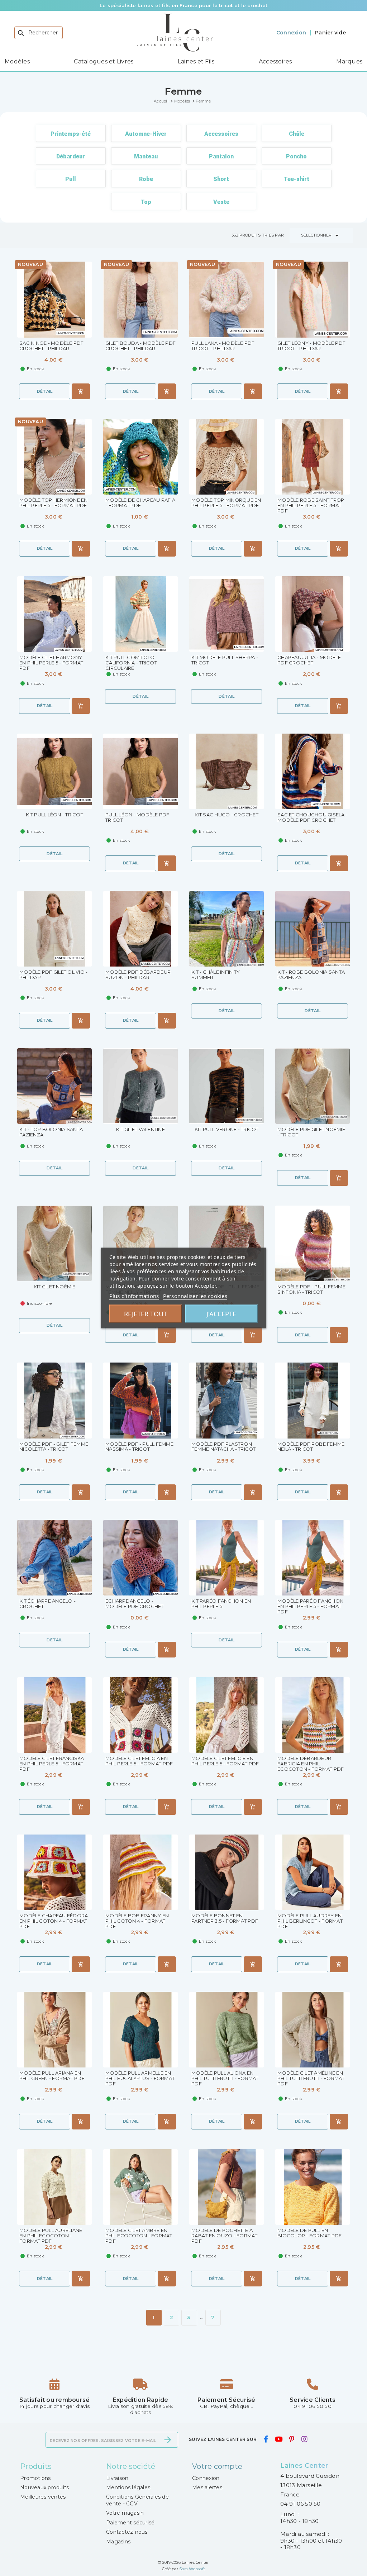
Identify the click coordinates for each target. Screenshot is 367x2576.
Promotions (35, 2478)
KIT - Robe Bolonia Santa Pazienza (311, 975)
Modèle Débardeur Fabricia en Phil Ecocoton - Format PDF (311, 1764)
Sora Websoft (192, 2569)
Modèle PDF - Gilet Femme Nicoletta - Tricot (54, 1447)
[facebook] (266, 2439)
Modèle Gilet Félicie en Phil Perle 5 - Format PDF (225, 1761)
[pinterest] (292, 2439)
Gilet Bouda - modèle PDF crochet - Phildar (140, 346)
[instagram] (304, 2439)
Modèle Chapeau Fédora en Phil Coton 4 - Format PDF (54, 1921)
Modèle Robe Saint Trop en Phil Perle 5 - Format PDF (311, 505)
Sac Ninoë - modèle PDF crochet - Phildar (52, 346)
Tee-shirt (296, 179)
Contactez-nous (127, 2532)
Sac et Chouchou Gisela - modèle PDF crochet (313, 817)
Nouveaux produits (44, 2487)
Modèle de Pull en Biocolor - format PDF (309, 2233)
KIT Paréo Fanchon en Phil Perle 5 (221, 1604)
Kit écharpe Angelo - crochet (47, 1604)
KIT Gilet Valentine (140, 1129)
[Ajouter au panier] (81, 391)
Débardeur (71, 156)
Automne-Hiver (146, 134)
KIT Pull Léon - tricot (54, 815)
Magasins (118, 2542)
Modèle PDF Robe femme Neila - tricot (311, 1447)
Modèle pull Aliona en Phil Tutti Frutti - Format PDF (225, 2078)
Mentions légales (128, 2487)
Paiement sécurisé (130, 2523)
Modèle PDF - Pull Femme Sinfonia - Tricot (311, 1289)
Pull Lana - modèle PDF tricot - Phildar (223, 346)
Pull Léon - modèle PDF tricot (137, 817)
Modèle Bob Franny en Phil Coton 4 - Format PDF (137, 1921)
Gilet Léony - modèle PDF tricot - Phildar (311, 346)
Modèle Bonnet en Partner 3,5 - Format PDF (225, 1918)
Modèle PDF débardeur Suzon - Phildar (138, 975)
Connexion (206, 2478)
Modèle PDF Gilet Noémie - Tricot (311, 1132)
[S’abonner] (168, 2440)
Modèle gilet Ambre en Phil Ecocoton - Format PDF (139, 2236)
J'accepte (221, 1314)
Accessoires (221, 134)
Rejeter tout (146, 1314)
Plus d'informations (134, 1296)
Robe (146, 179)
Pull (71, 179)
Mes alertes (207, 2487)
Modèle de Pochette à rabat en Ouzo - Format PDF (225, 2236)
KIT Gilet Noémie (55, 1287)
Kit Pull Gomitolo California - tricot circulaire (131, 663)
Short (221, 179)
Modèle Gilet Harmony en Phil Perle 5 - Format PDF (51, 663)
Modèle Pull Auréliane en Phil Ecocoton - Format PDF (51, 2236)
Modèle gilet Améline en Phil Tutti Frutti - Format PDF (311, 2078)
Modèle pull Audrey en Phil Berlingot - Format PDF (310, 1921)
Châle (297, 134)
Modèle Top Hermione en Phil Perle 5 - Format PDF (54, 503)
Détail (45, 391)
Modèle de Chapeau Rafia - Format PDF (140, 503)
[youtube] (278, 2439)
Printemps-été (71, 134)
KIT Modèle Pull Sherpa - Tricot (225, 660)
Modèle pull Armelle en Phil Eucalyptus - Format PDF (140, 2078)
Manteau (146, 156)
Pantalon (221, 156)
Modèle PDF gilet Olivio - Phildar (53, 975)
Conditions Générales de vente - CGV (137, 2500)
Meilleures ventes (43, 2497)
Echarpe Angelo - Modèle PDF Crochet (135, 1604)
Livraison (117, 2478)
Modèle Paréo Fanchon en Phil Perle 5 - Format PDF (310, 1606)
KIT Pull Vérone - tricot (227, 1129)
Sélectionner (321, 235)
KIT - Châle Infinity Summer (216, 975)
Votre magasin (125, 2513)
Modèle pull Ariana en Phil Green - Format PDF (52, 2076)
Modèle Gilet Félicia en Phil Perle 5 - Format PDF (139, 1761)
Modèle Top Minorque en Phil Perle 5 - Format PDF (226, 503)
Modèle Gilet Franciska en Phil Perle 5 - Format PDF (52, 1764)
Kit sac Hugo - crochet (227, 815)
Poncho (296, 156)
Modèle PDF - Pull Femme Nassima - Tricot (139, 1447)
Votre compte (217, 2466)
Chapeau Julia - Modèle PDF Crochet (309, 660)
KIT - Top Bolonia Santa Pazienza (51, 1132)
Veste (221, 202)
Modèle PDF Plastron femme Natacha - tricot (224, 1447)
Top (146, 202)
